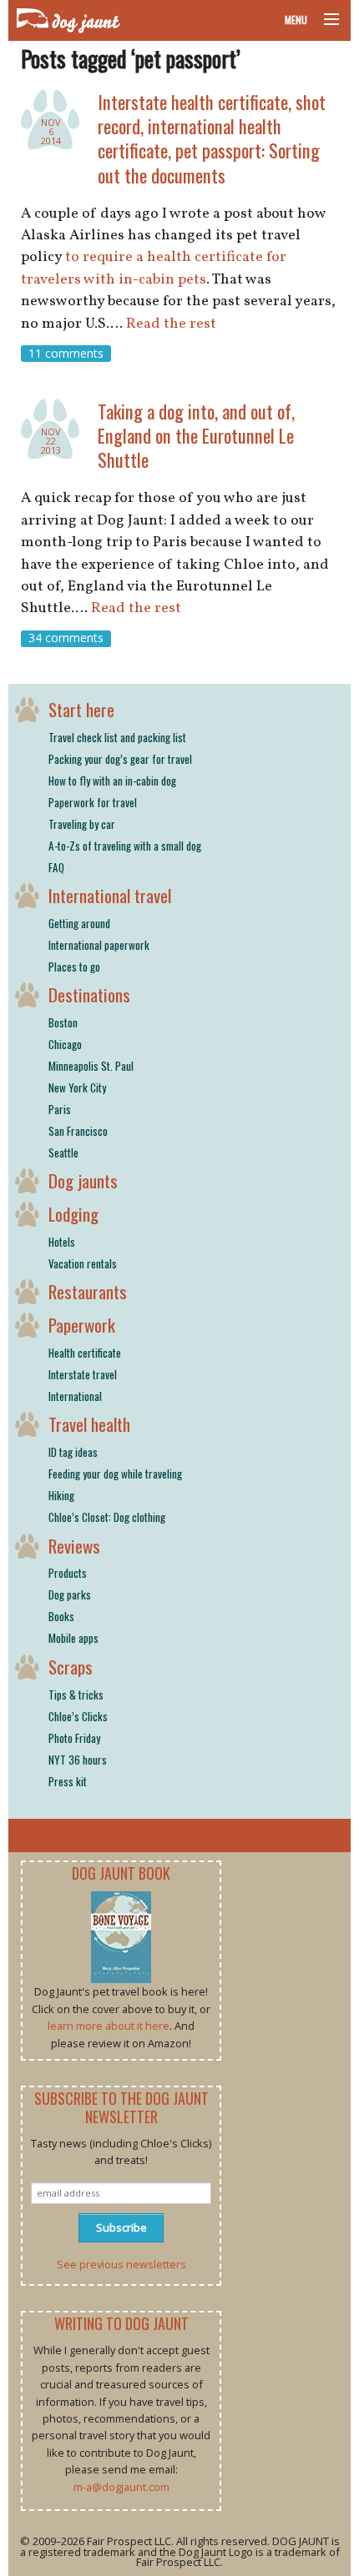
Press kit (68, 1781)
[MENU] (324, 20)
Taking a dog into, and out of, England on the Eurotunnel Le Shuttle (196, 435)
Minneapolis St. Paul (91, 1066)
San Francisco (78, 1131)
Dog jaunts (83, 1180)
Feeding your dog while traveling (115, 1474)
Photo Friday (74, 1738)
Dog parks (70, 1594)
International (75, 1396)
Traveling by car (82, 824)
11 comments (66, 353)
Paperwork (82, 1325)
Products (68, 1573)
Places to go (74, 967)
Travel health (89, 1424)
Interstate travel (83, 1374)
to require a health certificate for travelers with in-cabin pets (154, 268)
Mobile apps (73, 1638)
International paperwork (99, 945)
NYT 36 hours (78, 1760)
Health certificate (85, 1353)
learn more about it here (109, 2026)
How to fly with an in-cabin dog (112, 781)
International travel (110, 895)
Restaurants (88, 1291)
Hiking (61, 1495)
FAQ (56, 867)
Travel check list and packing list (117, 737)
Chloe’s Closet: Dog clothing (107, 1517)
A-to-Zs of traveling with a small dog (125, 846)
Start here (81, 709)
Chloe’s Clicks (78, 1716)
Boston (63, 1022)
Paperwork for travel (93, 802)
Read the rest (171, 324)
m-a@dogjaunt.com (121, 2487)
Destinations (89, 994)
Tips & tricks (76, 1695)
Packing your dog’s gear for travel (120, 759)
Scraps (71, 1667)
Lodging (73, 1214)
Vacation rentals (83, 1263)
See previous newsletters (121, 2264)
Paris (60, 1109)
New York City (77, 1087)
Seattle (63, 1152)
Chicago (65, 1044)
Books (61, 1616)
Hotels (62, 1242)
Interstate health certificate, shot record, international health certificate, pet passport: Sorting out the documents (212, 138)
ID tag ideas (73, 1452)
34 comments (66, 638)
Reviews (74, 1546)
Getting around (79, 923)
